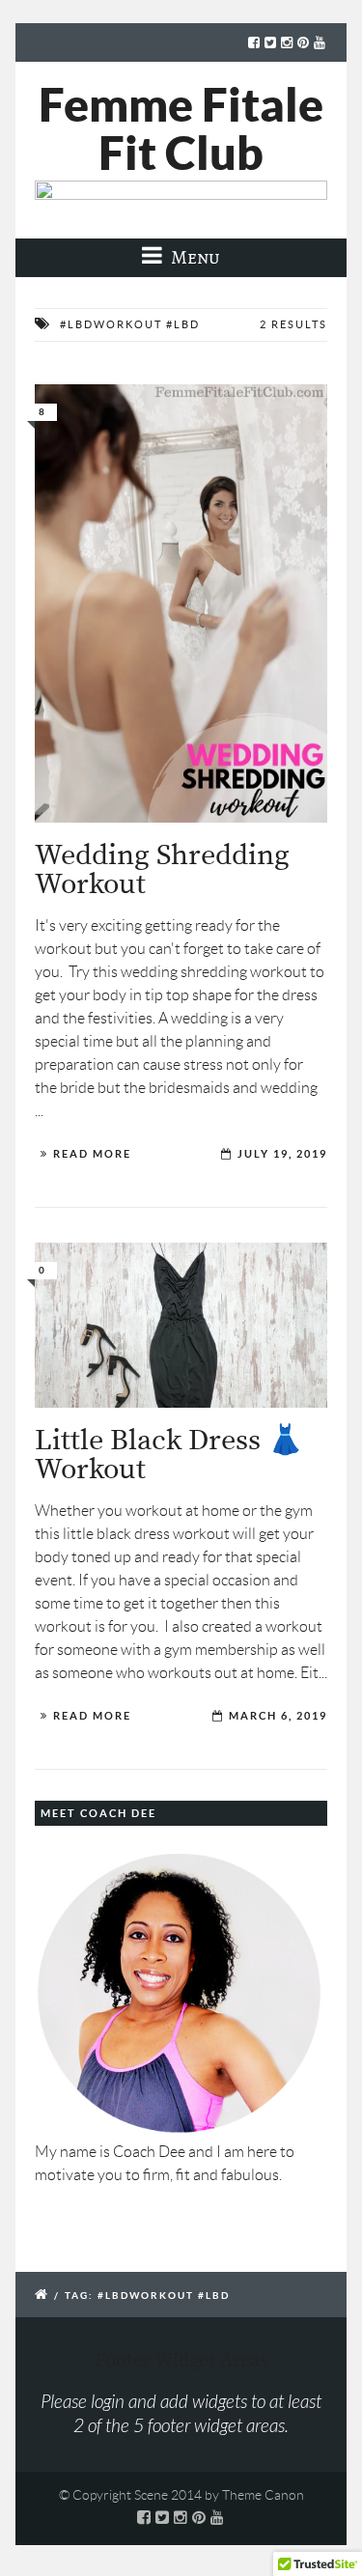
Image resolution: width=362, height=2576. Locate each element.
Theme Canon (263, 2495)
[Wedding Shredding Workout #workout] (181, 603)
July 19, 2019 (282, 1154)
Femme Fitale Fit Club (181, 128)
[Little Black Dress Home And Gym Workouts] (181, 1325)
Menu (194, 257)
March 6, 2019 (278, 1716)
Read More (92, 1154)
